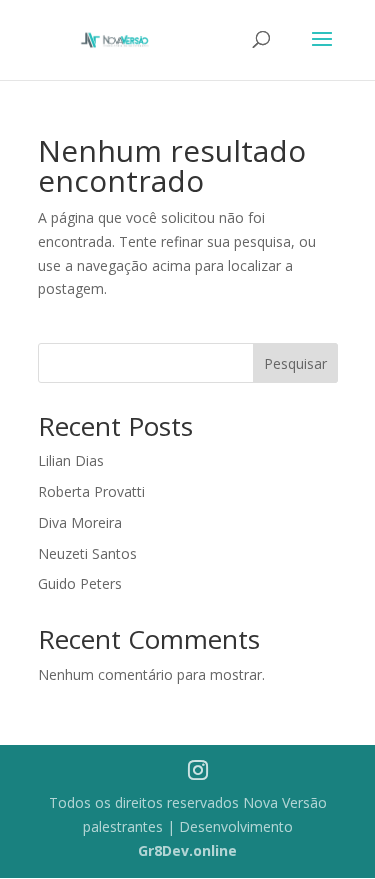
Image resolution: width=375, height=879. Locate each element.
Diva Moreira (80, 522)
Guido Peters (80, 583)
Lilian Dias (71, 460)
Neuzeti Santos (87, 553)
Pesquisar (295, 363)
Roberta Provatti (91, 491)
